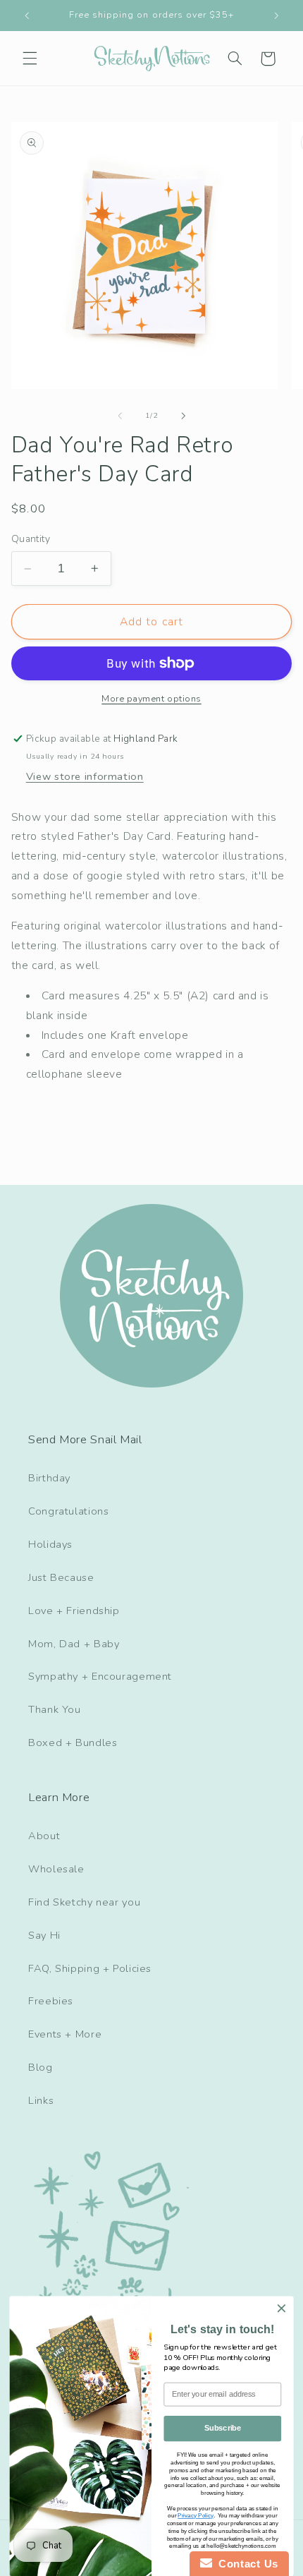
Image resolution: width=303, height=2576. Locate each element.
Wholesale (56, 1869)
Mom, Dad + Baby (74, 1644)
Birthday (49, 1478)
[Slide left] (120, 416)
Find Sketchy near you (84, 1902)
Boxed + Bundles (73, 1743)
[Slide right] (183, 416)
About (44, 1836)
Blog (41, 2067)
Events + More (65, 2034)
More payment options (151, 698)
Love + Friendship (74, 1611)
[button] (30, 59)
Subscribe (223, 2428)
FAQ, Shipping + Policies (90, 1968)
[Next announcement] (276, 16)
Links (41, 2100)
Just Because (61, 1577)
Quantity (31, 539)
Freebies (51, 2001)
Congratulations (68, 1511)
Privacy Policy (195, 2516)
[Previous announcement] (27, 16)
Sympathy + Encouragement (100, 1676)
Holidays (50, 1544)
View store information (85, 776)
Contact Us (245, 2564)
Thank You (55, 1709)
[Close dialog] (282, 2309)
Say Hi (44, 1935)
